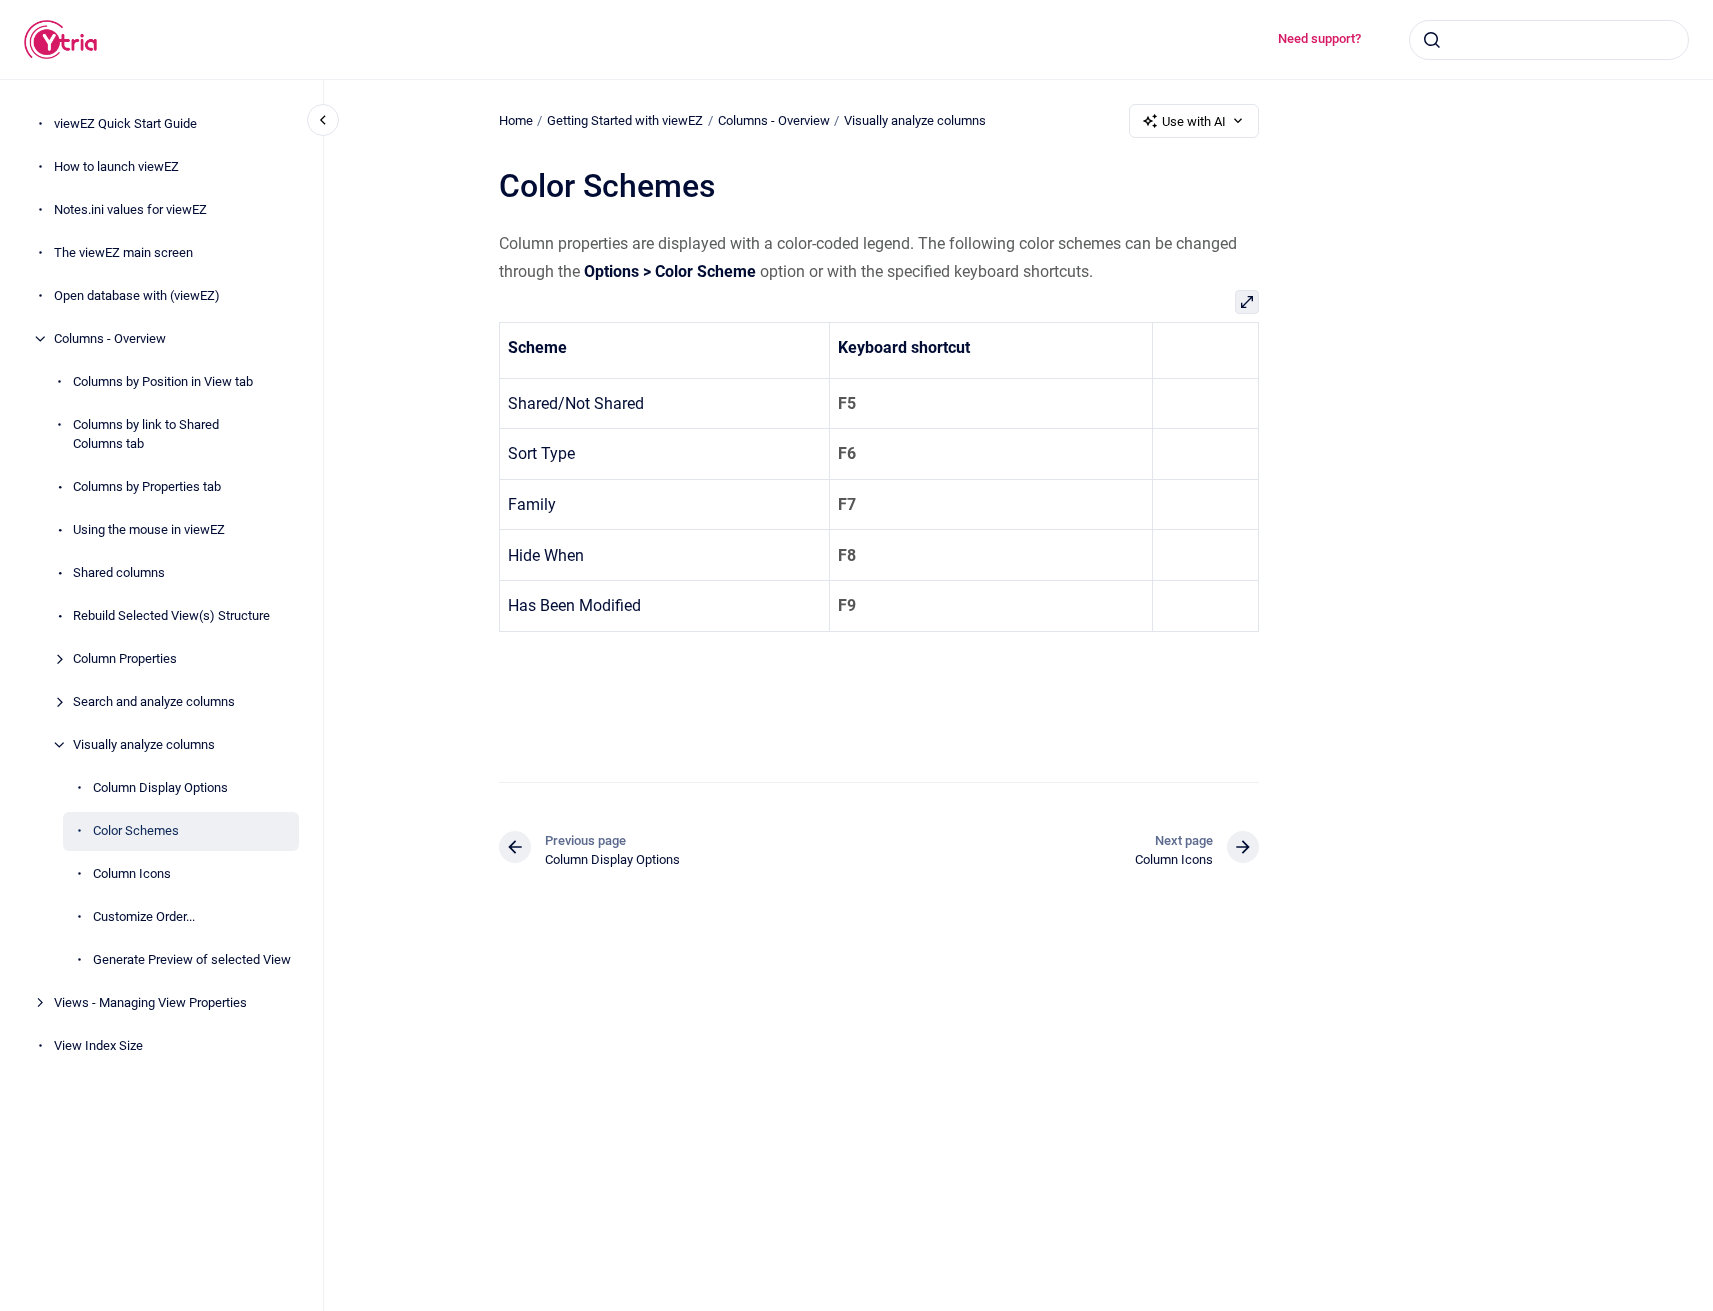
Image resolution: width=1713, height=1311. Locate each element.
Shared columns (119, 572)
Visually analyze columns (144, 744)
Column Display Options (160, 787)
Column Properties (125, 658)
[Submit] (1432, 40)
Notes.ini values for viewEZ (130, 209)
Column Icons (132, 873)
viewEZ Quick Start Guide (125, 123)
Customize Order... (144, 916)
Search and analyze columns (154, 701)
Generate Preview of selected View (192, 959)
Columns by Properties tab (147, 486)
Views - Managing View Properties (150, 1002)
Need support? (1319, 38)
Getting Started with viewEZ (625, 120)
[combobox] (1549, 40)
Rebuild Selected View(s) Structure (171, 615)
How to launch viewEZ (116, 166)
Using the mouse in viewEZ (149, 529)
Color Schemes (136, 830)
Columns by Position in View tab (163, 381)
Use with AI (1194, 121)
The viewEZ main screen (123, 252)
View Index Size (98, 1045)
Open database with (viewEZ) (137, 295)
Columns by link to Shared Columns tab (146, 434)
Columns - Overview (110, 338)
